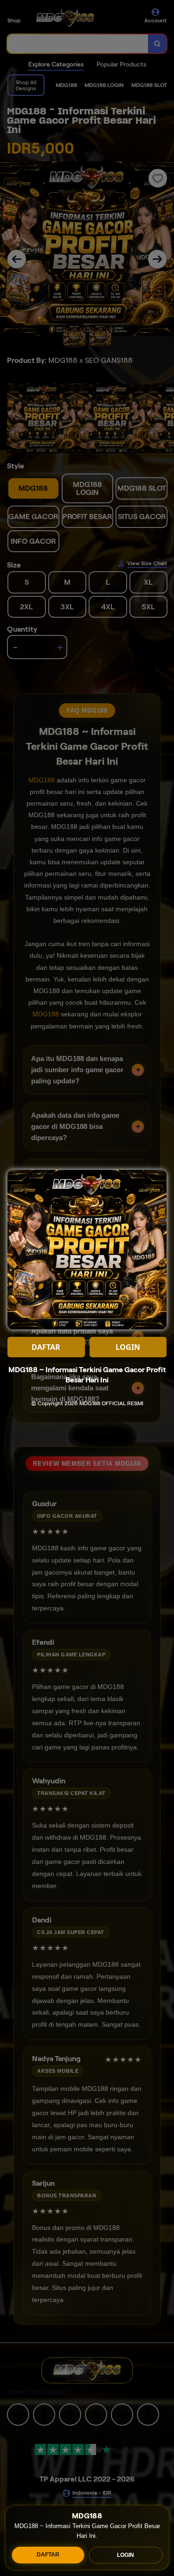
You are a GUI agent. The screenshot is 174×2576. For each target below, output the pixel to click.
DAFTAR (48, 2555)
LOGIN (126, 2555)
